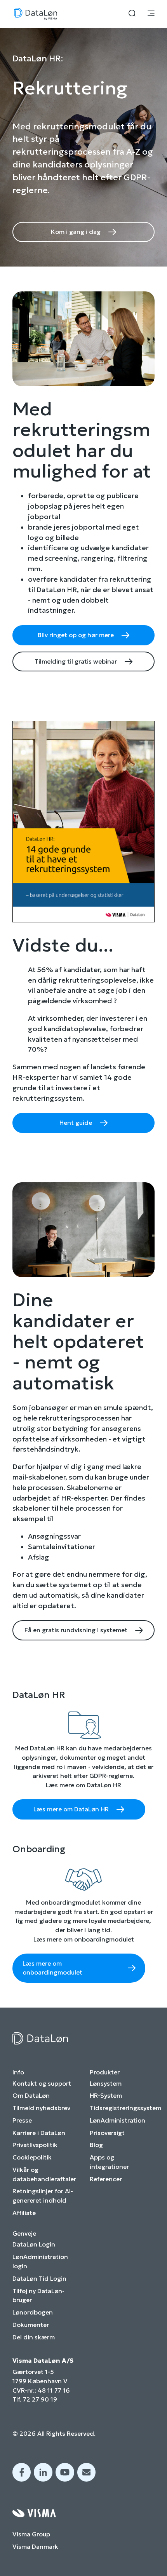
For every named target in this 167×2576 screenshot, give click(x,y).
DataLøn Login (34, 2244)
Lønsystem (106, 2084)
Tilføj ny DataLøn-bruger (38, 2296)
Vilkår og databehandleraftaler (44, 2174)
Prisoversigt (107, 2133)
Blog (96, 2145)
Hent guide (76, 1123)
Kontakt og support (42, 2084)
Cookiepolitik (32, 2157)
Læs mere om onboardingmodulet (52, 1968)
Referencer (106, 2179)
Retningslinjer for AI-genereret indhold (43, 2196)
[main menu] (151, 14)
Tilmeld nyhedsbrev (41, 2108)
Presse (22, 2120)
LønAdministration (117, 2120)
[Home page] (36, 14)
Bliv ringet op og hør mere (76, 635)
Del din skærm (34, 2337)
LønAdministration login (40, 2261)
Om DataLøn (31, 2096)
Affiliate (24, 2213)
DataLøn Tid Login (39, 2279)
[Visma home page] (83, 2513)
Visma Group (31, 2534)
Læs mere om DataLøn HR (71, 1809)
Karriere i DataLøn (39, 2133)
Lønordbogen (33, 2312)
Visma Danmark (35, 2547)
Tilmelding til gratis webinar (76, 661)
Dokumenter (31, 2325)
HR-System (106, 2096)
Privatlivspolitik (35, 2145)
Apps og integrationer (109, 2162)
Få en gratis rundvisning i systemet (76, 1630)
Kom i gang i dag (76, 232)
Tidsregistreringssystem (125, 2108)
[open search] (132, 14)
